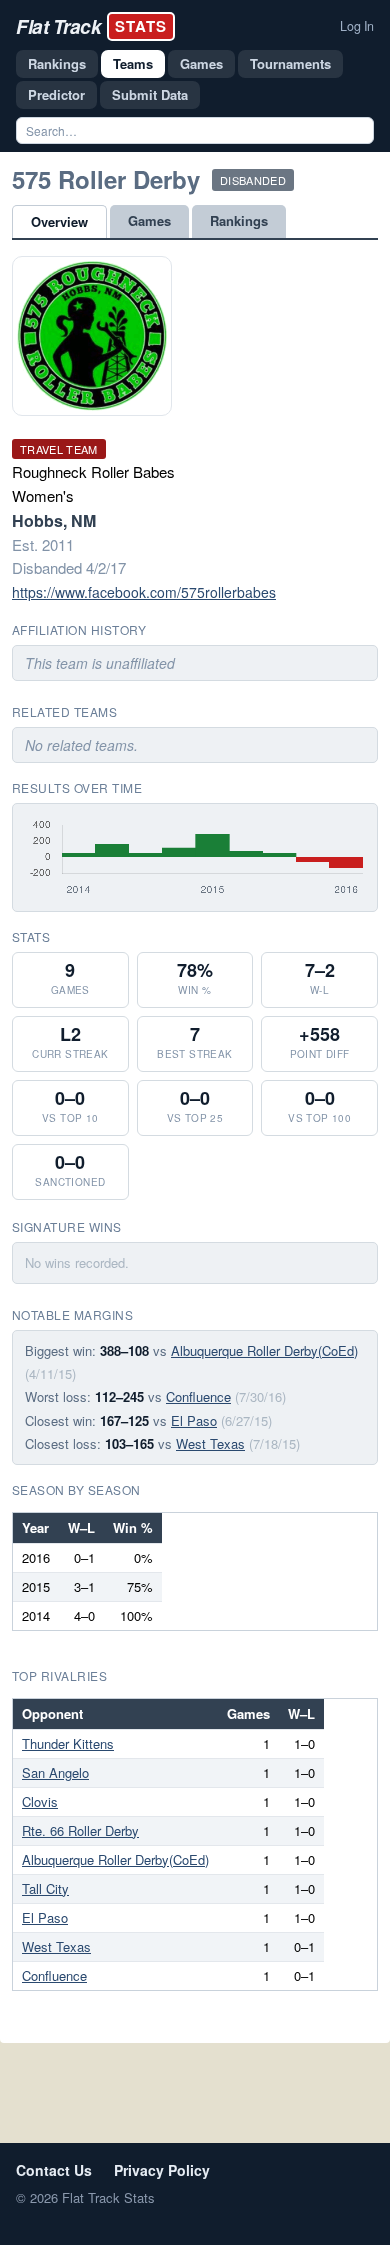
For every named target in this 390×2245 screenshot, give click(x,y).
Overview (59, 221)
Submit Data (150, 94)
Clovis (40, 1801)
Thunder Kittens (68, 1743)
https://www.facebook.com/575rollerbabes (144, 592)
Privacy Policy (162, 2170)
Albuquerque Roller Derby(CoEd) (264, 1350)
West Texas (210, 1443)
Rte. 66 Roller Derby (80, 1830)
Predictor (56, 94)
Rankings (57, 63)
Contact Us (54, 2170)
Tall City (45, 1888)
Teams (133, 63)
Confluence (198, 1396)
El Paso (194, 1420)
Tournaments (290, 63)
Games (201, 63)
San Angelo (55, 1772)
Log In (357, 26)
